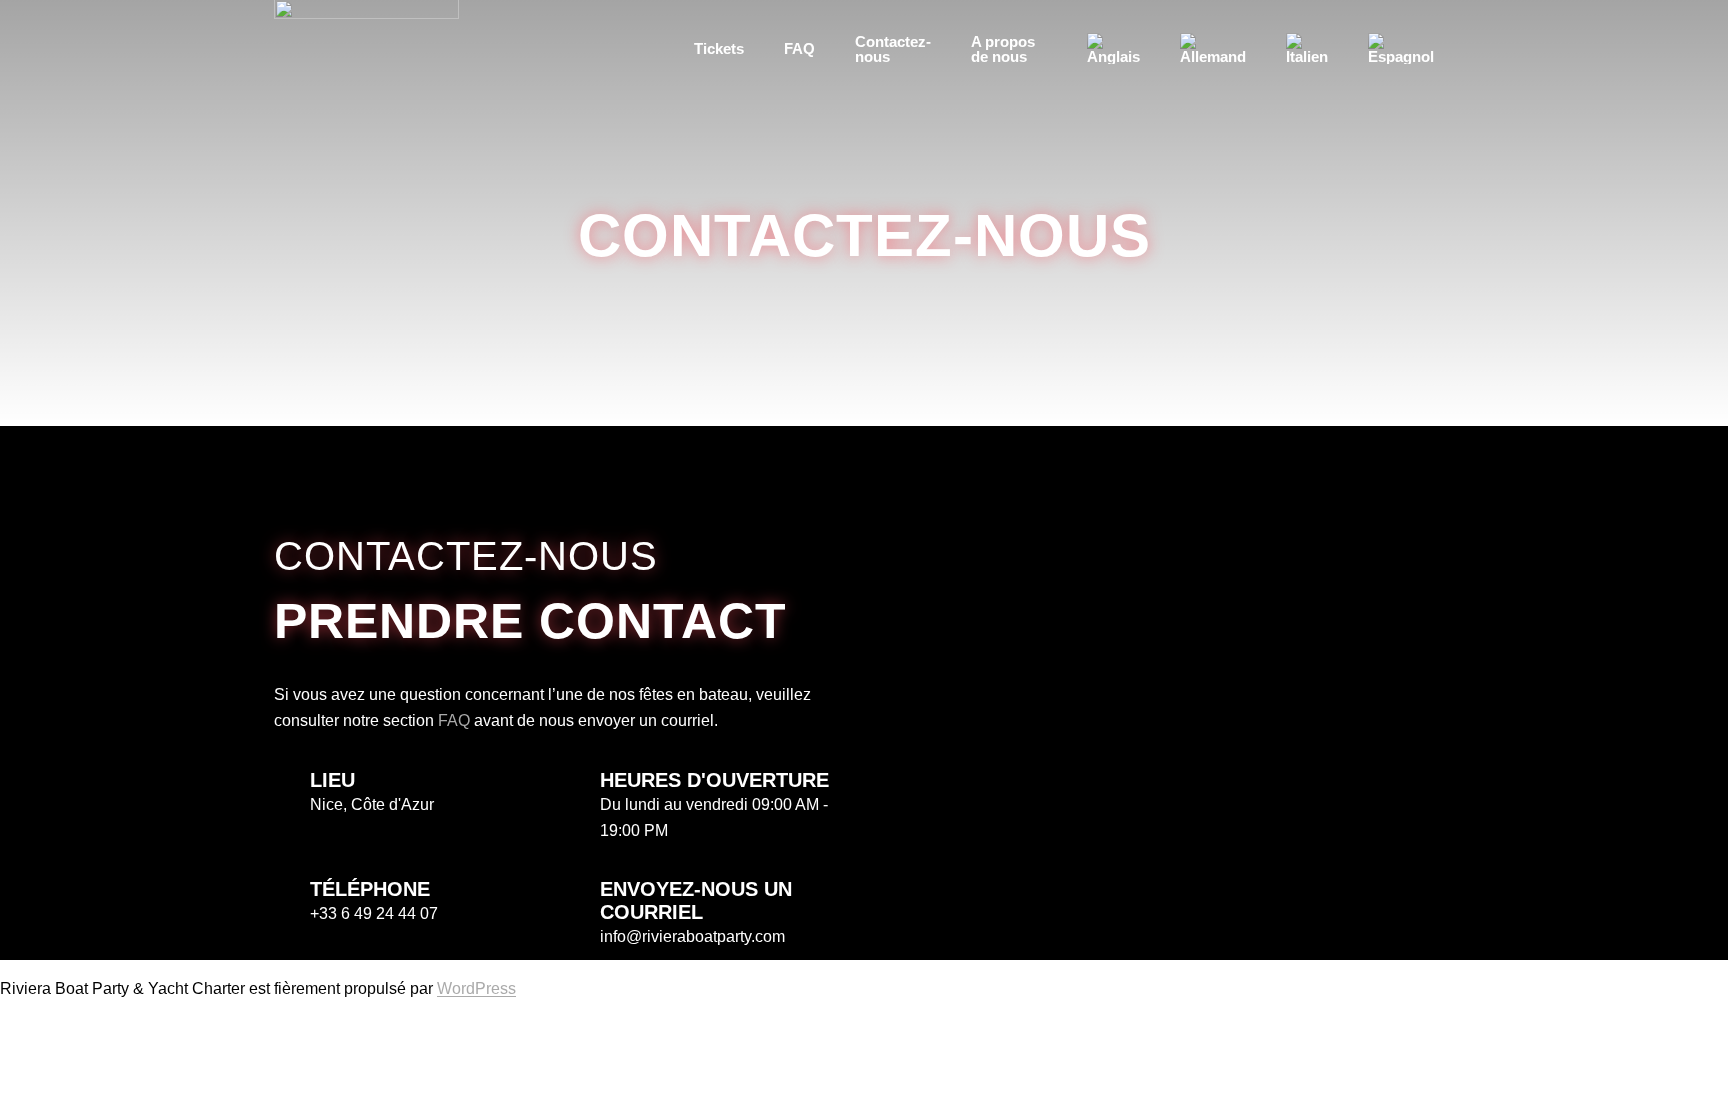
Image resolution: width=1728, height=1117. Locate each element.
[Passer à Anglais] (1113, 48)
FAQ (799, 48)
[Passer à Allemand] (1213, 48)
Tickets (719, 48)
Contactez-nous (893, 49)
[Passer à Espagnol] (1401, 48)
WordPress (476, 988)
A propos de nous (1003, 49)
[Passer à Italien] (1307, 48)
